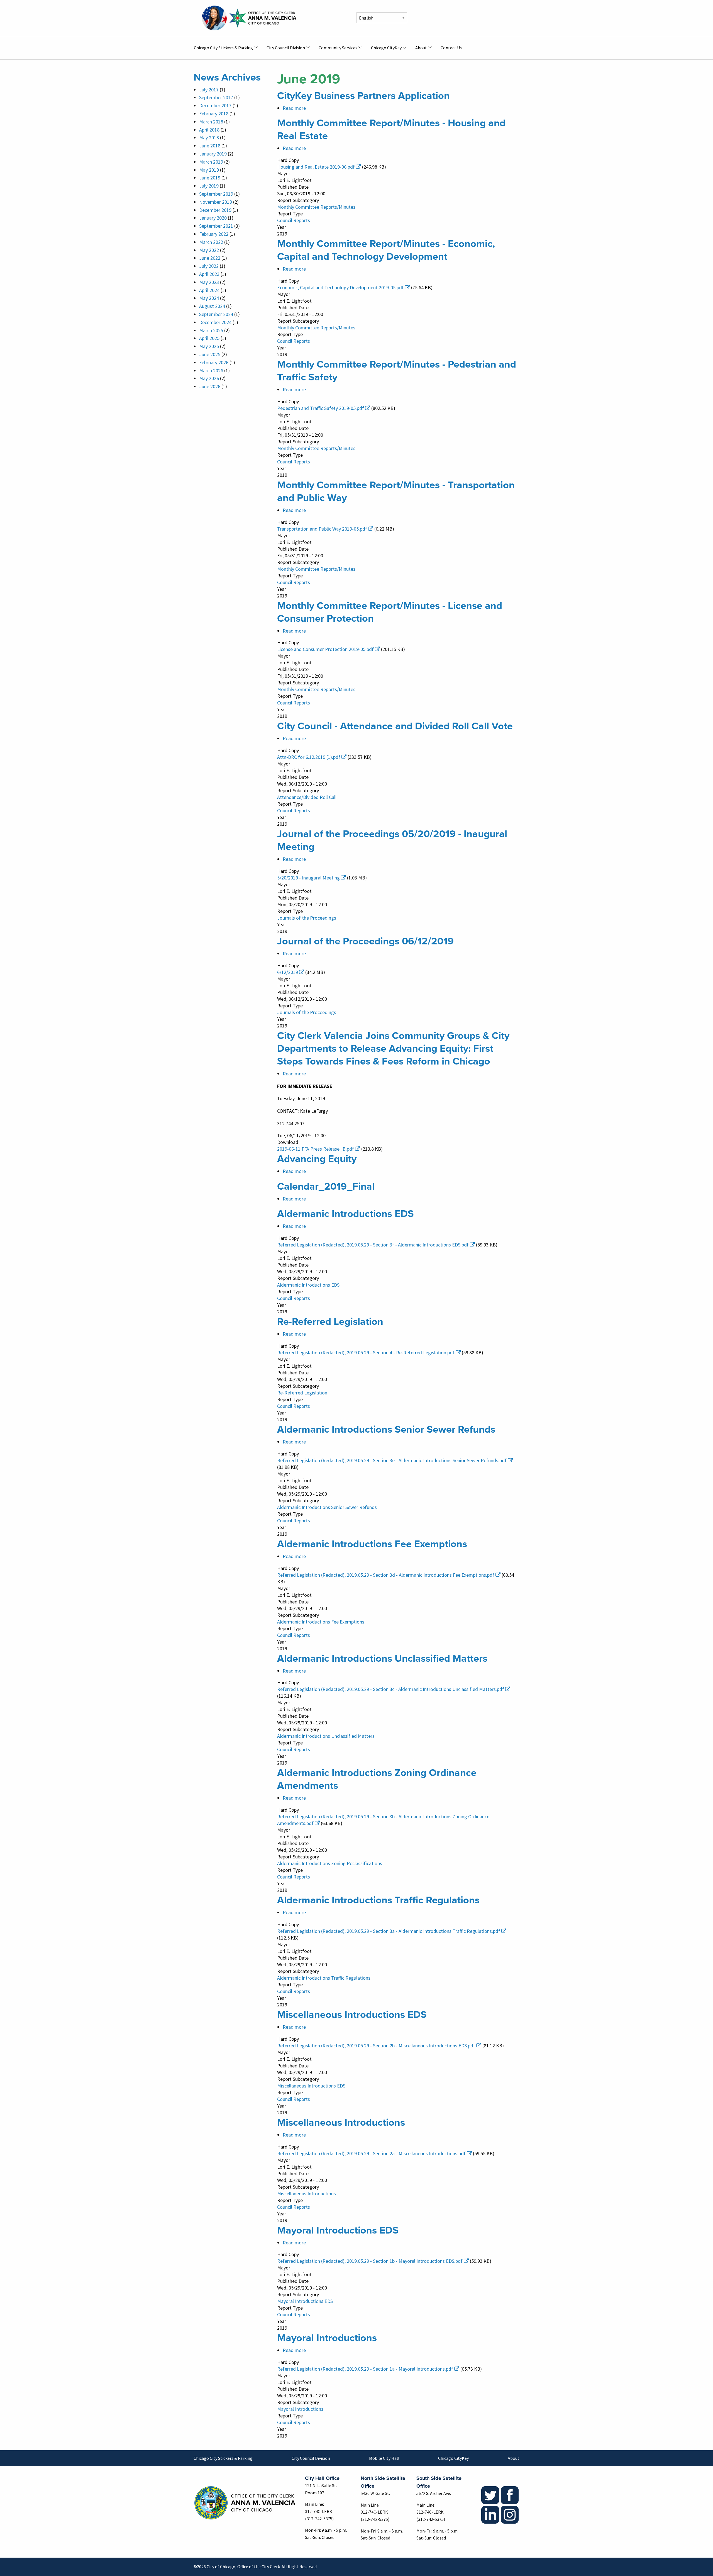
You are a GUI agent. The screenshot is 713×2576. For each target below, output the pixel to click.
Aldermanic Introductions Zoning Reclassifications (330, 1863)
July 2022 (209, 266)
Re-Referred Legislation (302, 1393)
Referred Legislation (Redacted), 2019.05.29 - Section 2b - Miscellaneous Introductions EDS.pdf (376, 2046)
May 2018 (209, 138)
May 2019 (209, 170)
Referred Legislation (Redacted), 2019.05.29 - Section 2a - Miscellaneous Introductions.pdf (371, 2153)
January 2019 (213, 154)
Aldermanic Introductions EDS (308, 1285)
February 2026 (214, 362)
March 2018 (211, 122)
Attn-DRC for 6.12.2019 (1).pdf (309, 757)
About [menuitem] (421, 48)
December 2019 (215, 210)
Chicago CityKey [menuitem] (386, 48)
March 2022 (211, 242)
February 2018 (214, 114)
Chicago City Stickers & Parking (223, 2458)
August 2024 (212, 306)
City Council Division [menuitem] (286, 48)
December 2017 (215, 105)
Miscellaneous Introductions (307, 2194)
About (514, 2458)
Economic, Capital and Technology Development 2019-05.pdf (340, 287)
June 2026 (210, 386)
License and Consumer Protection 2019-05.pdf (325, 649)
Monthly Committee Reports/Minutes (316, 207)
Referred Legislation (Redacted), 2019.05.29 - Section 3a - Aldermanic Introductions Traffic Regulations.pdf (389, 1931)
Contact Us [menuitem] (451, 48)
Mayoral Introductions (300, 2409)
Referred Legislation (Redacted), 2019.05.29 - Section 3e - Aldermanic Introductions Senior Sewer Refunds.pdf (392, 1460)
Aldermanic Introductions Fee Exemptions (321, 1622)
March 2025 (211, 330)
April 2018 (209, 130)
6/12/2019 (288, 972)
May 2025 (209, 346)
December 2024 (215, 322)
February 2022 (214, 234)
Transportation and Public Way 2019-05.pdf (322, 529)
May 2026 (209, 378)
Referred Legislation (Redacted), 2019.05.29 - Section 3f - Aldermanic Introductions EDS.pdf (373, 1245)
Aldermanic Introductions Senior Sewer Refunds (327, 1507)
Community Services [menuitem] (338, 48)
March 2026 (211, 370)
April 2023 (209, 274)
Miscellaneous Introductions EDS (311, 2086)
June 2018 (210, 146)
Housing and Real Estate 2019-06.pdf (316, 167)
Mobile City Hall (384, 2458)
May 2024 (209, 298)
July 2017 (209, 90)
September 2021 (216, 226)
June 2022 (210, 258)
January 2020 (213, 218)
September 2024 (216, 314)
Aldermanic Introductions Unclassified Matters (326, 1736)
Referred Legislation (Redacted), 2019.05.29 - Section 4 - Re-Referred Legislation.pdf (366, 1353)
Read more (294, 108)
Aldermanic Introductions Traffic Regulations (324, 1978)
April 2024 (209, 290)
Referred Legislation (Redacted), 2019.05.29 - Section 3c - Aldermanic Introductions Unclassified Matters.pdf (391, 1689)
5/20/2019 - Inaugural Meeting (308, 878)
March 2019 (211, 162)
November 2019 (216, 202)
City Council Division (311, 2458)
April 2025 (209, 338)
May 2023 (209, 282)
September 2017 (216, 97)
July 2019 (209, 186)
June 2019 (210, 178)
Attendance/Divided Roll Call (307, 797)
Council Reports (294, 220)
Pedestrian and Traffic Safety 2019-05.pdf (321, 408)
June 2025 (210, 354)
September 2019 (216, 194)
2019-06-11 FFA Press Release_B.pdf (316, 1149)
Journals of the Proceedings (307, 918)
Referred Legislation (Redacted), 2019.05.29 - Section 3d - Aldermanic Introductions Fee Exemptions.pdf (386, 1575)
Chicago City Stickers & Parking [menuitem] (223, 48)
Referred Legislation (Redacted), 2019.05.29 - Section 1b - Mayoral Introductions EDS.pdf (370, 2261)
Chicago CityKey (453, 2458)
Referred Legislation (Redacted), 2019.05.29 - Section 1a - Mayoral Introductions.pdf (365, 2369)
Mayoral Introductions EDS (305, 2301)
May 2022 (209, 250)
